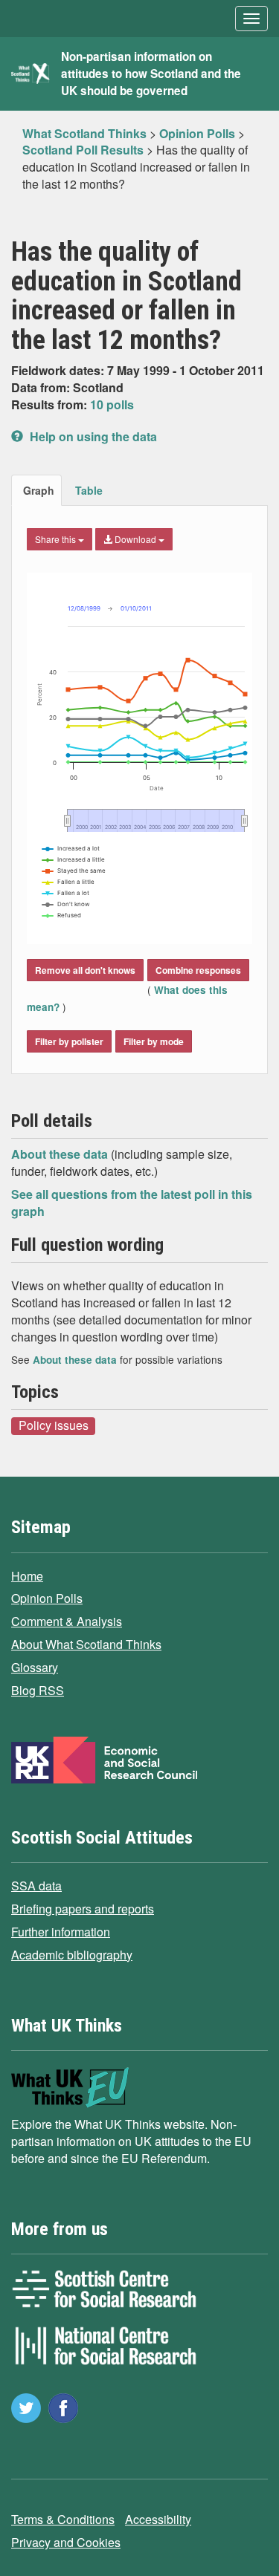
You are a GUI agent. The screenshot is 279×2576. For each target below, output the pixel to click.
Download (135, 539)
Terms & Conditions (63, 2519)
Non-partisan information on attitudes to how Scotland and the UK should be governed (151, 74)
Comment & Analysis (67, 1621)
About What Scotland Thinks (86, 1644)
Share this (57, 539)
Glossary (35, 1667)
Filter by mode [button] (154, 1041)
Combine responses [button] (198, 970)
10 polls (112, 404)
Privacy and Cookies (66, 2542)
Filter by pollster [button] (69, 1041)
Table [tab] (89, 490)
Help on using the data (92, 436)
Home (27, 1576)
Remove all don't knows (85, 970)
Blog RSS (38, 1690)
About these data (61, 1154)
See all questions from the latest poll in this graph (132, 1203)
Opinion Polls (47, 1598)
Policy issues (54, 1425)
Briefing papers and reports (83, 1909)
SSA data (36, 1886)
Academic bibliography (72, 1955)
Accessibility (158, 2519)
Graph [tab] (39, 490)
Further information (61, 1932)
